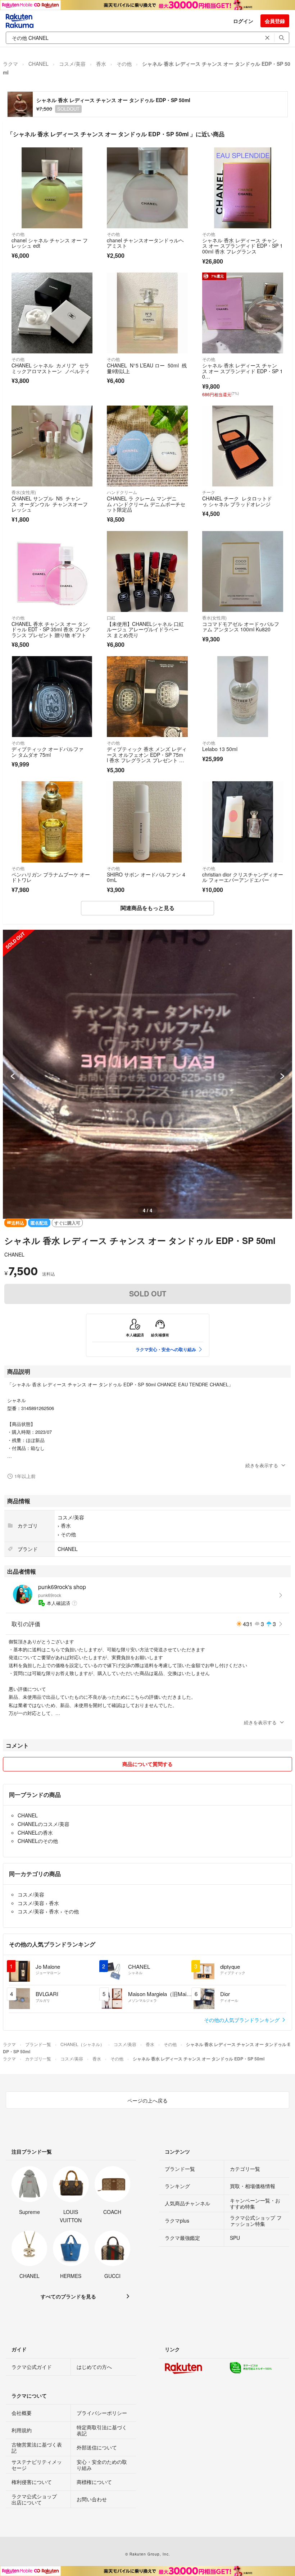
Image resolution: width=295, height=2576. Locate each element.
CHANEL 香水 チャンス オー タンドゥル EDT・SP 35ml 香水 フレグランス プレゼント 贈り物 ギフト (51, 629)
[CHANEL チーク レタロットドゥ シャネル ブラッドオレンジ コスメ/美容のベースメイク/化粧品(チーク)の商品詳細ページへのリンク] (243, 446)
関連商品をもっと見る (147, 908)
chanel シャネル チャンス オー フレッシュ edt (50, 243)
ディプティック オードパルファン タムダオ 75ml (47, 752)
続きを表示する (262, 1465)
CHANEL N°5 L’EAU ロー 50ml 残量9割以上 (147, 368)
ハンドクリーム (122, 492)
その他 (124, 64)
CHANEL (38, 64)
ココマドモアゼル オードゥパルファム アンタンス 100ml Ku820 (241, 627)
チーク (209, 492)
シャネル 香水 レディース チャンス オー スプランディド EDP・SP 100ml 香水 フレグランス (242, 246)
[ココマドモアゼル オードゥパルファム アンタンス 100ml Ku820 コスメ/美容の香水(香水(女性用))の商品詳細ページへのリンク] (243, 571)
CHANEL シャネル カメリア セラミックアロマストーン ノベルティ (51, 368)
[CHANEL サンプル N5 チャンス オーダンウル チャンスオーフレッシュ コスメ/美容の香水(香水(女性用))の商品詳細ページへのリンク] (52, 446)
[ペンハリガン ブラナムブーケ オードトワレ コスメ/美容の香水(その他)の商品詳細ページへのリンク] (52, 822)
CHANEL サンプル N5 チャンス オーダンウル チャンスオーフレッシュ (50, 504)
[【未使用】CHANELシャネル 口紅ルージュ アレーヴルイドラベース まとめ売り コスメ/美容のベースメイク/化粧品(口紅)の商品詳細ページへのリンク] (147, 571)
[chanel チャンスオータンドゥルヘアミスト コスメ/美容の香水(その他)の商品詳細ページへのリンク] (147, 188)
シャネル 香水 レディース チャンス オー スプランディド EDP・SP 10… (242, 371)
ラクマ (10, 64)
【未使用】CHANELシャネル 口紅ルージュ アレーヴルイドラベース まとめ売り (145, 629)
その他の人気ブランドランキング (242, 2020)
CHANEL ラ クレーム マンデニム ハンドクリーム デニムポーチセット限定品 (146, 504)
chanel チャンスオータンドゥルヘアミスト (145, 243)
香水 (101, 64)
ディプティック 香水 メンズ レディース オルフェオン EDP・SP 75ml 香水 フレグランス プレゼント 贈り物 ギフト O (147, 757)
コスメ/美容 (72, 64)
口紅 (111, 617)
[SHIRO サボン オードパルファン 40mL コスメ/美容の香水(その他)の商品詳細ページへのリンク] (147, 822)
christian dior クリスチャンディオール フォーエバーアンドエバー (243, 877)
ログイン (243, 21)
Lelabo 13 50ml (220, 749)
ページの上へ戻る (147, 2100)
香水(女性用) (24, 492)
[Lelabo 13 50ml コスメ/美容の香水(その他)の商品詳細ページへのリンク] (243, 697)
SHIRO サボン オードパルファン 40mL (146, 877)
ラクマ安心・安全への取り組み (166, 1349)
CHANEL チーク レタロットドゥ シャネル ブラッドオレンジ (237, 501)
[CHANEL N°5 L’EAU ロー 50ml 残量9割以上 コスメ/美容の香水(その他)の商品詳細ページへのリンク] (147, 313)
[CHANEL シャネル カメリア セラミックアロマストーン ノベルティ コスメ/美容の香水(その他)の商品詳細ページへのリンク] (52, 313)
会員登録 (275, 21)
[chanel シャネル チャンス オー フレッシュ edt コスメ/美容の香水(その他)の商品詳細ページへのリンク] (52, 188)
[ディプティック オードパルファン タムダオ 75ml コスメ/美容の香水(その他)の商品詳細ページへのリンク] (52, 697)
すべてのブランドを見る (68, 2296)
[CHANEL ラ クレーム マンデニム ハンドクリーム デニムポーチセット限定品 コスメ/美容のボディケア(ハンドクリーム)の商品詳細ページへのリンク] (147, 446)
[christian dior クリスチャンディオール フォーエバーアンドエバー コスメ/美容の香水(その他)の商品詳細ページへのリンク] (243, 822)
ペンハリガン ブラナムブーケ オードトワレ (51, 877)
